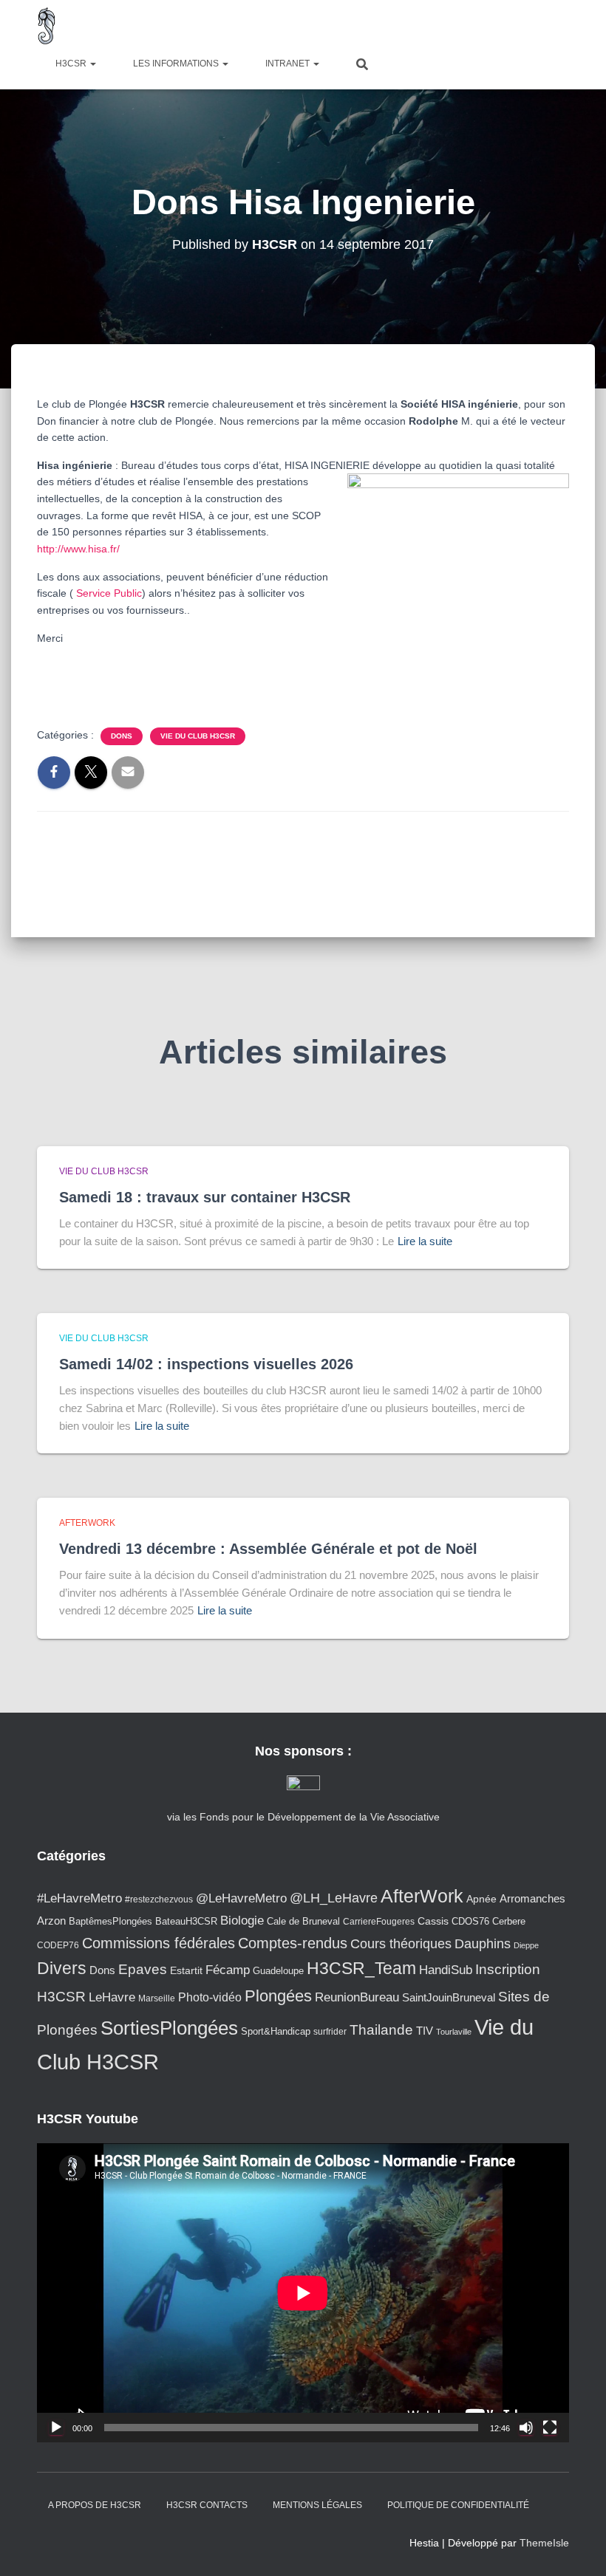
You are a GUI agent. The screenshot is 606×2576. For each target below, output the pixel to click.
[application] (303, 2293)
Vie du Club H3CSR (198, 736)
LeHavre (112, 1997)
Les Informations (177, 64)
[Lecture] (56, 2428)
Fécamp (228, 1970)
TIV (425, 2031)
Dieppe (526, 1945)
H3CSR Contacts (207, 2505)
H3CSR (72, 64)
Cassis (433, 1921)
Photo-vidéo (210, 1997)
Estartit (186, 1970)
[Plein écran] (550, 2428)
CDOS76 (470, 1922)
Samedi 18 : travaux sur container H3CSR (205, 1197)
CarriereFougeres (379, 1921)
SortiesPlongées (169, 2028)
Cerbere (509, 1922)
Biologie (242, 1921)
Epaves (143, 1969)
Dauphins (483, 1944)
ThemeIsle (544, 2543)
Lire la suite (425, 1241)
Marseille (157, 1998)
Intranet (289, 64)
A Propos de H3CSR (95, 2505)
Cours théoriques (401, 1944)
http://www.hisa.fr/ (78, 549)
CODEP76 (58, 1945)
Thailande (381, 2030)
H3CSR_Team (361, 1968)
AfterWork (87, 1523)
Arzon (51, 1921)
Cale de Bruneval (303, 1922)
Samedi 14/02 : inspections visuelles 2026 (206, 1364)
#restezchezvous (159, 1899)
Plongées (278, 1996)
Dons (122, 736)
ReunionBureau (357, 1997)
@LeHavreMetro (241, 1898)
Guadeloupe (278, 1971)
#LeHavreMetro (79, 1898)
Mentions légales (317, 2505)
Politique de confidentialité (458, 2505)
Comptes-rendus (293, 1943)
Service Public (109, 593)
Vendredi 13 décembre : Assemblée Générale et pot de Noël (268, 1549)
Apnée (481, 1899)
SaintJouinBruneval (449, 1997)
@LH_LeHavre (334, 1898)
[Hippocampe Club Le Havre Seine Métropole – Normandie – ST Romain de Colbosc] (47, 26)
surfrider (330, 2031)
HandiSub (446, 1970)
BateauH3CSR (186, 1922)
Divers (62, 1968)
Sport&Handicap (276, 2032)
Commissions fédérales (159, 1943)
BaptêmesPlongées (110, 1921)
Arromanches (532, 1898)
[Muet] (526, 2428)
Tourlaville (454, 2032)
